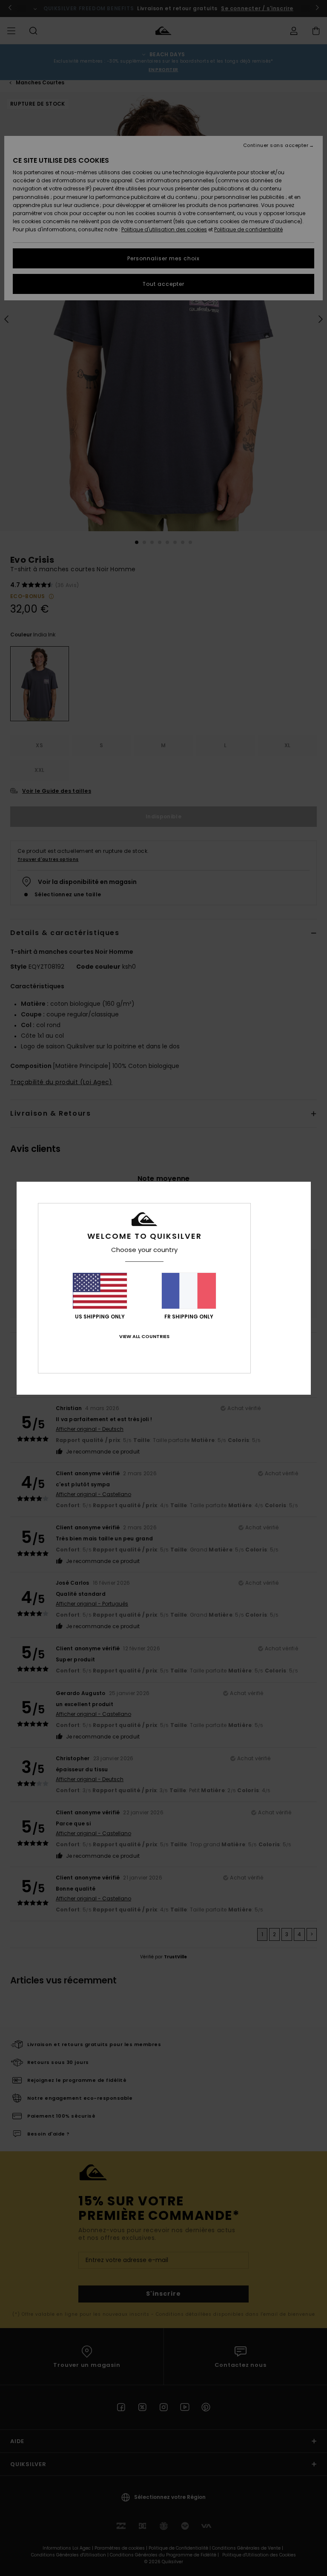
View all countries (144, 1336)
